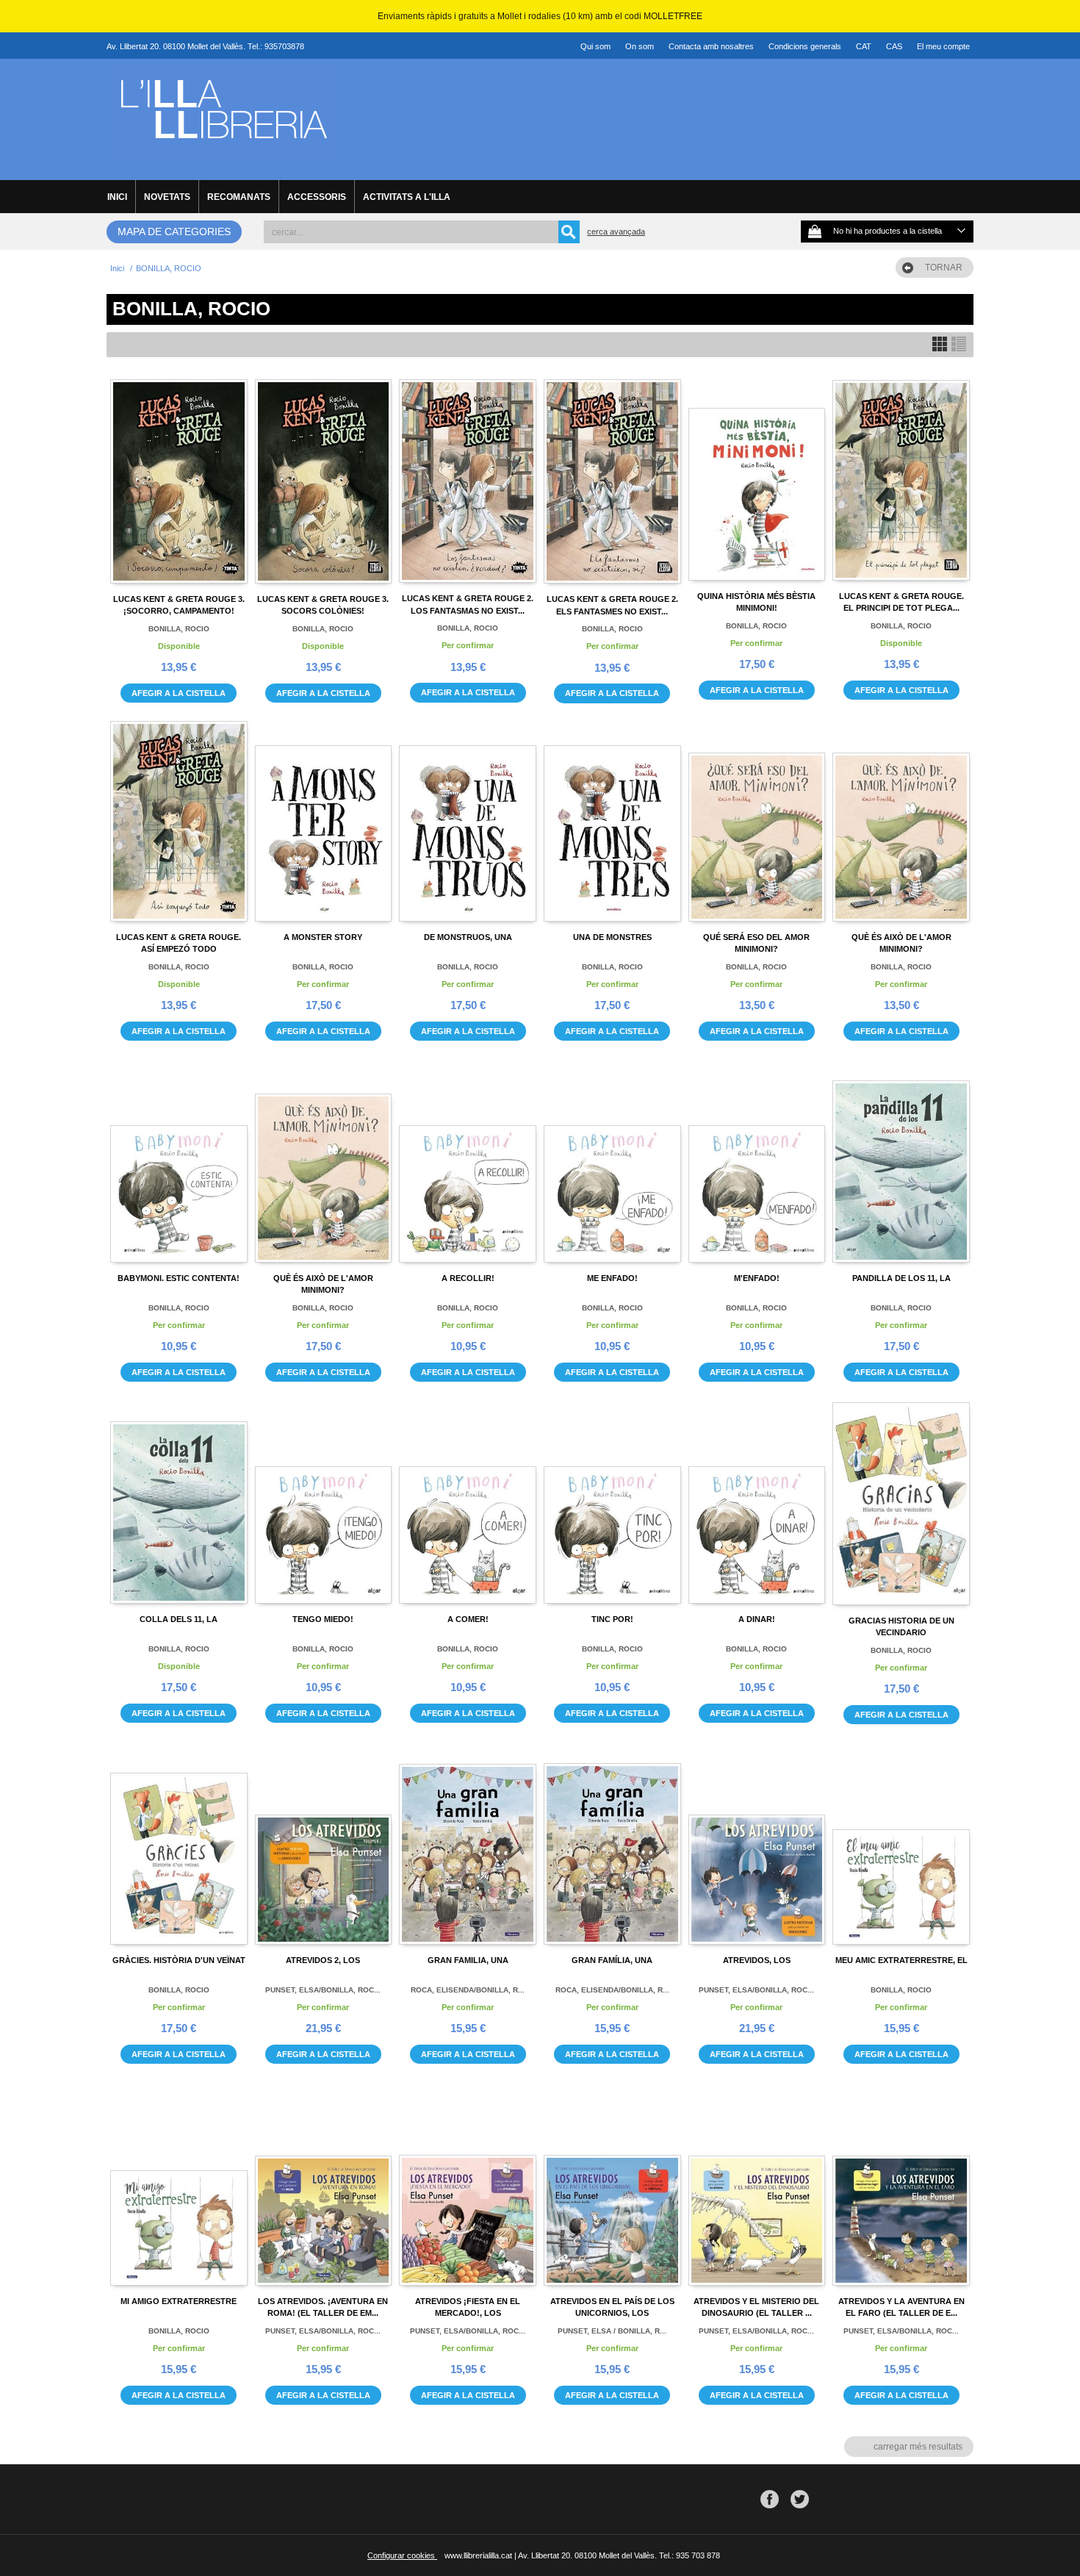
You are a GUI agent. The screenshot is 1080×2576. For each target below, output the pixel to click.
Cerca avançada (616, 232)
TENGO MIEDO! (323, 1619)
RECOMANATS (239, 197)
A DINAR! (757, 1619)
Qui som (595, 46)
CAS (894, 46)
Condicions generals (805, 46)
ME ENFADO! (612, 1278)
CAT (864, 46)
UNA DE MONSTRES (612, 937)
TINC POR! (612, 1619)
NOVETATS (167, 197)
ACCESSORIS (317, 197)
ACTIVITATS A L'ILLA (407, 197)
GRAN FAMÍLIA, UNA (612, 1960)
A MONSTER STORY (323, 937)
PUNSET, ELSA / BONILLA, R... (612, 2331)
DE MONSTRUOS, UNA (468, 937)
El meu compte (943, 46)
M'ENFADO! (757, 1278)
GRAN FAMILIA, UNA (468, 1960)
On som (640, 46)
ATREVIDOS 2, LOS (323, 1960)
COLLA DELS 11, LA (179, 1619)
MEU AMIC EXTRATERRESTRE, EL (901, 1960)
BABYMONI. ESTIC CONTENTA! (179, 1278)
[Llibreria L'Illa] (223, 155)
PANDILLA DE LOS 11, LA (901, 1278)
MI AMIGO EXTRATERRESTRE (179, 2301)
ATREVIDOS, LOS (757, 1960)
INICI (117, 197)
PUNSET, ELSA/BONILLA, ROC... (323, 1990)
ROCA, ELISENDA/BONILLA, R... (468, 1990)
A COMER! (468, 1619)
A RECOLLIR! (468, 1278)
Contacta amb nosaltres (711, 46)
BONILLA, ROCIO (179, 629)
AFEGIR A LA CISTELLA (179, 693)
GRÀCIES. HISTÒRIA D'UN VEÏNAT (179, 1960)
